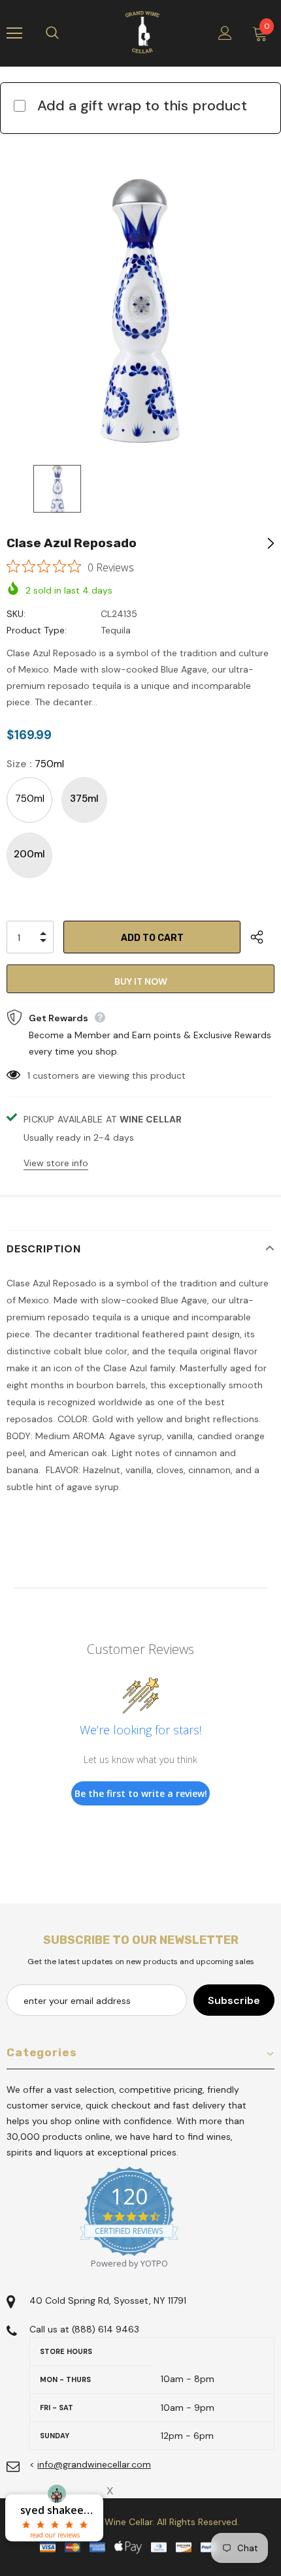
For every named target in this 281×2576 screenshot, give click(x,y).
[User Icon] (225, 33)
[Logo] (142, 33)
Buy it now (141, 981)
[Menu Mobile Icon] (14, 33)
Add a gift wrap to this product (142, 105)
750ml (30, 799)
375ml (84, 799)
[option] (140, 311)
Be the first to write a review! (141, 1793)
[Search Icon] (65, 33)
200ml (29, 854)
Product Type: (37, 630)
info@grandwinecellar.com (94, 2464)
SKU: (16, 614)
